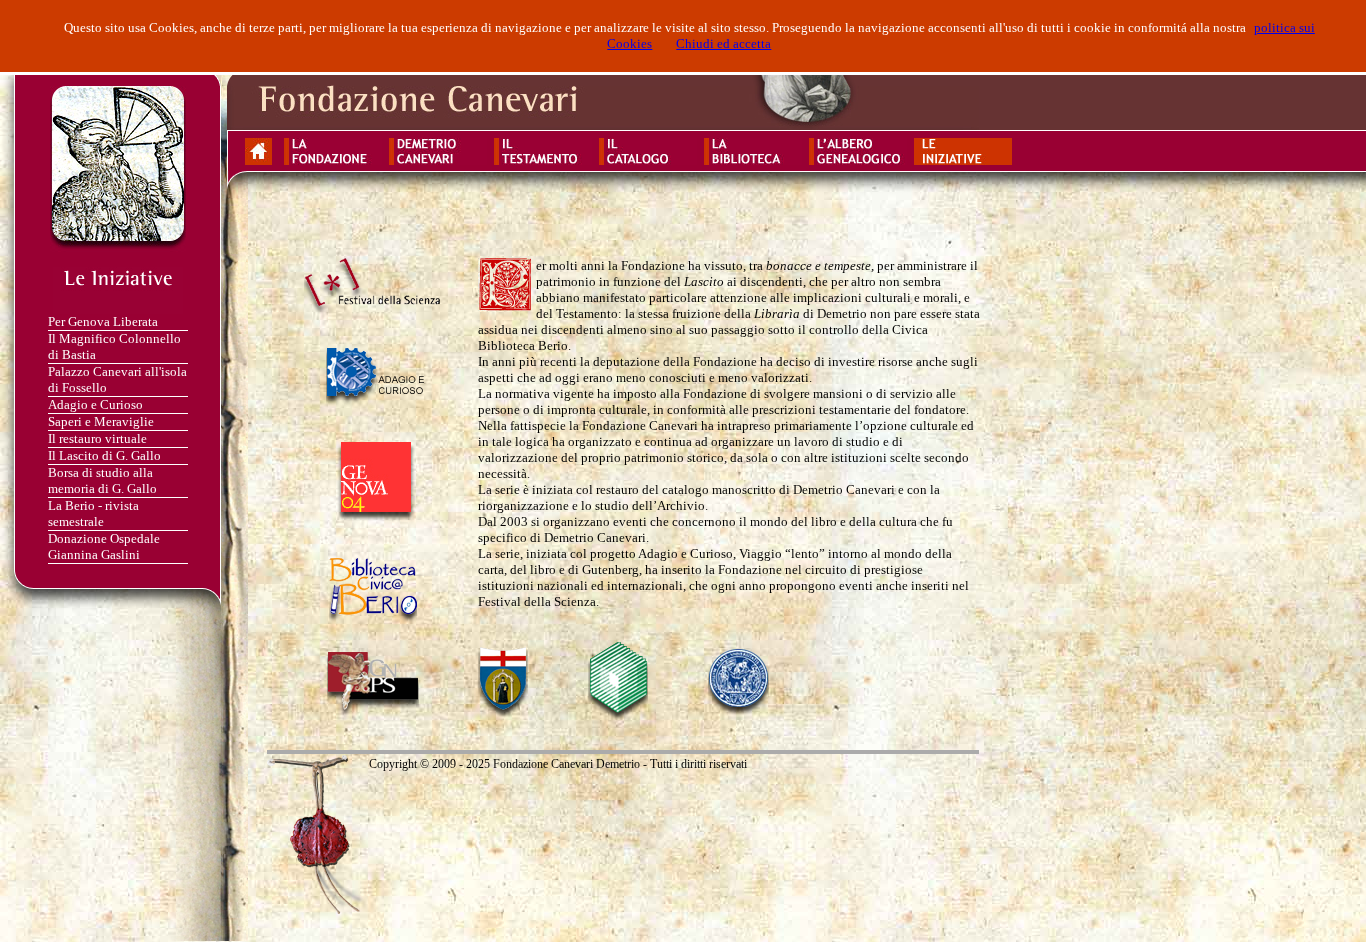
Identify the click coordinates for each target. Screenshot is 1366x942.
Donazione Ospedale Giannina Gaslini (104, 546)
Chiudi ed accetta (723, 43)
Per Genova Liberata (103, 321)
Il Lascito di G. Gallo (104, 455)
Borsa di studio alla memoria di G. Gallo (102, 480)
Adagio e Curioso (95, 404)
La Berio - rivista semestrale (93, 513)
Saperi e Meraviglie (101, 421)
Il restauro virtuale (97, 438)
